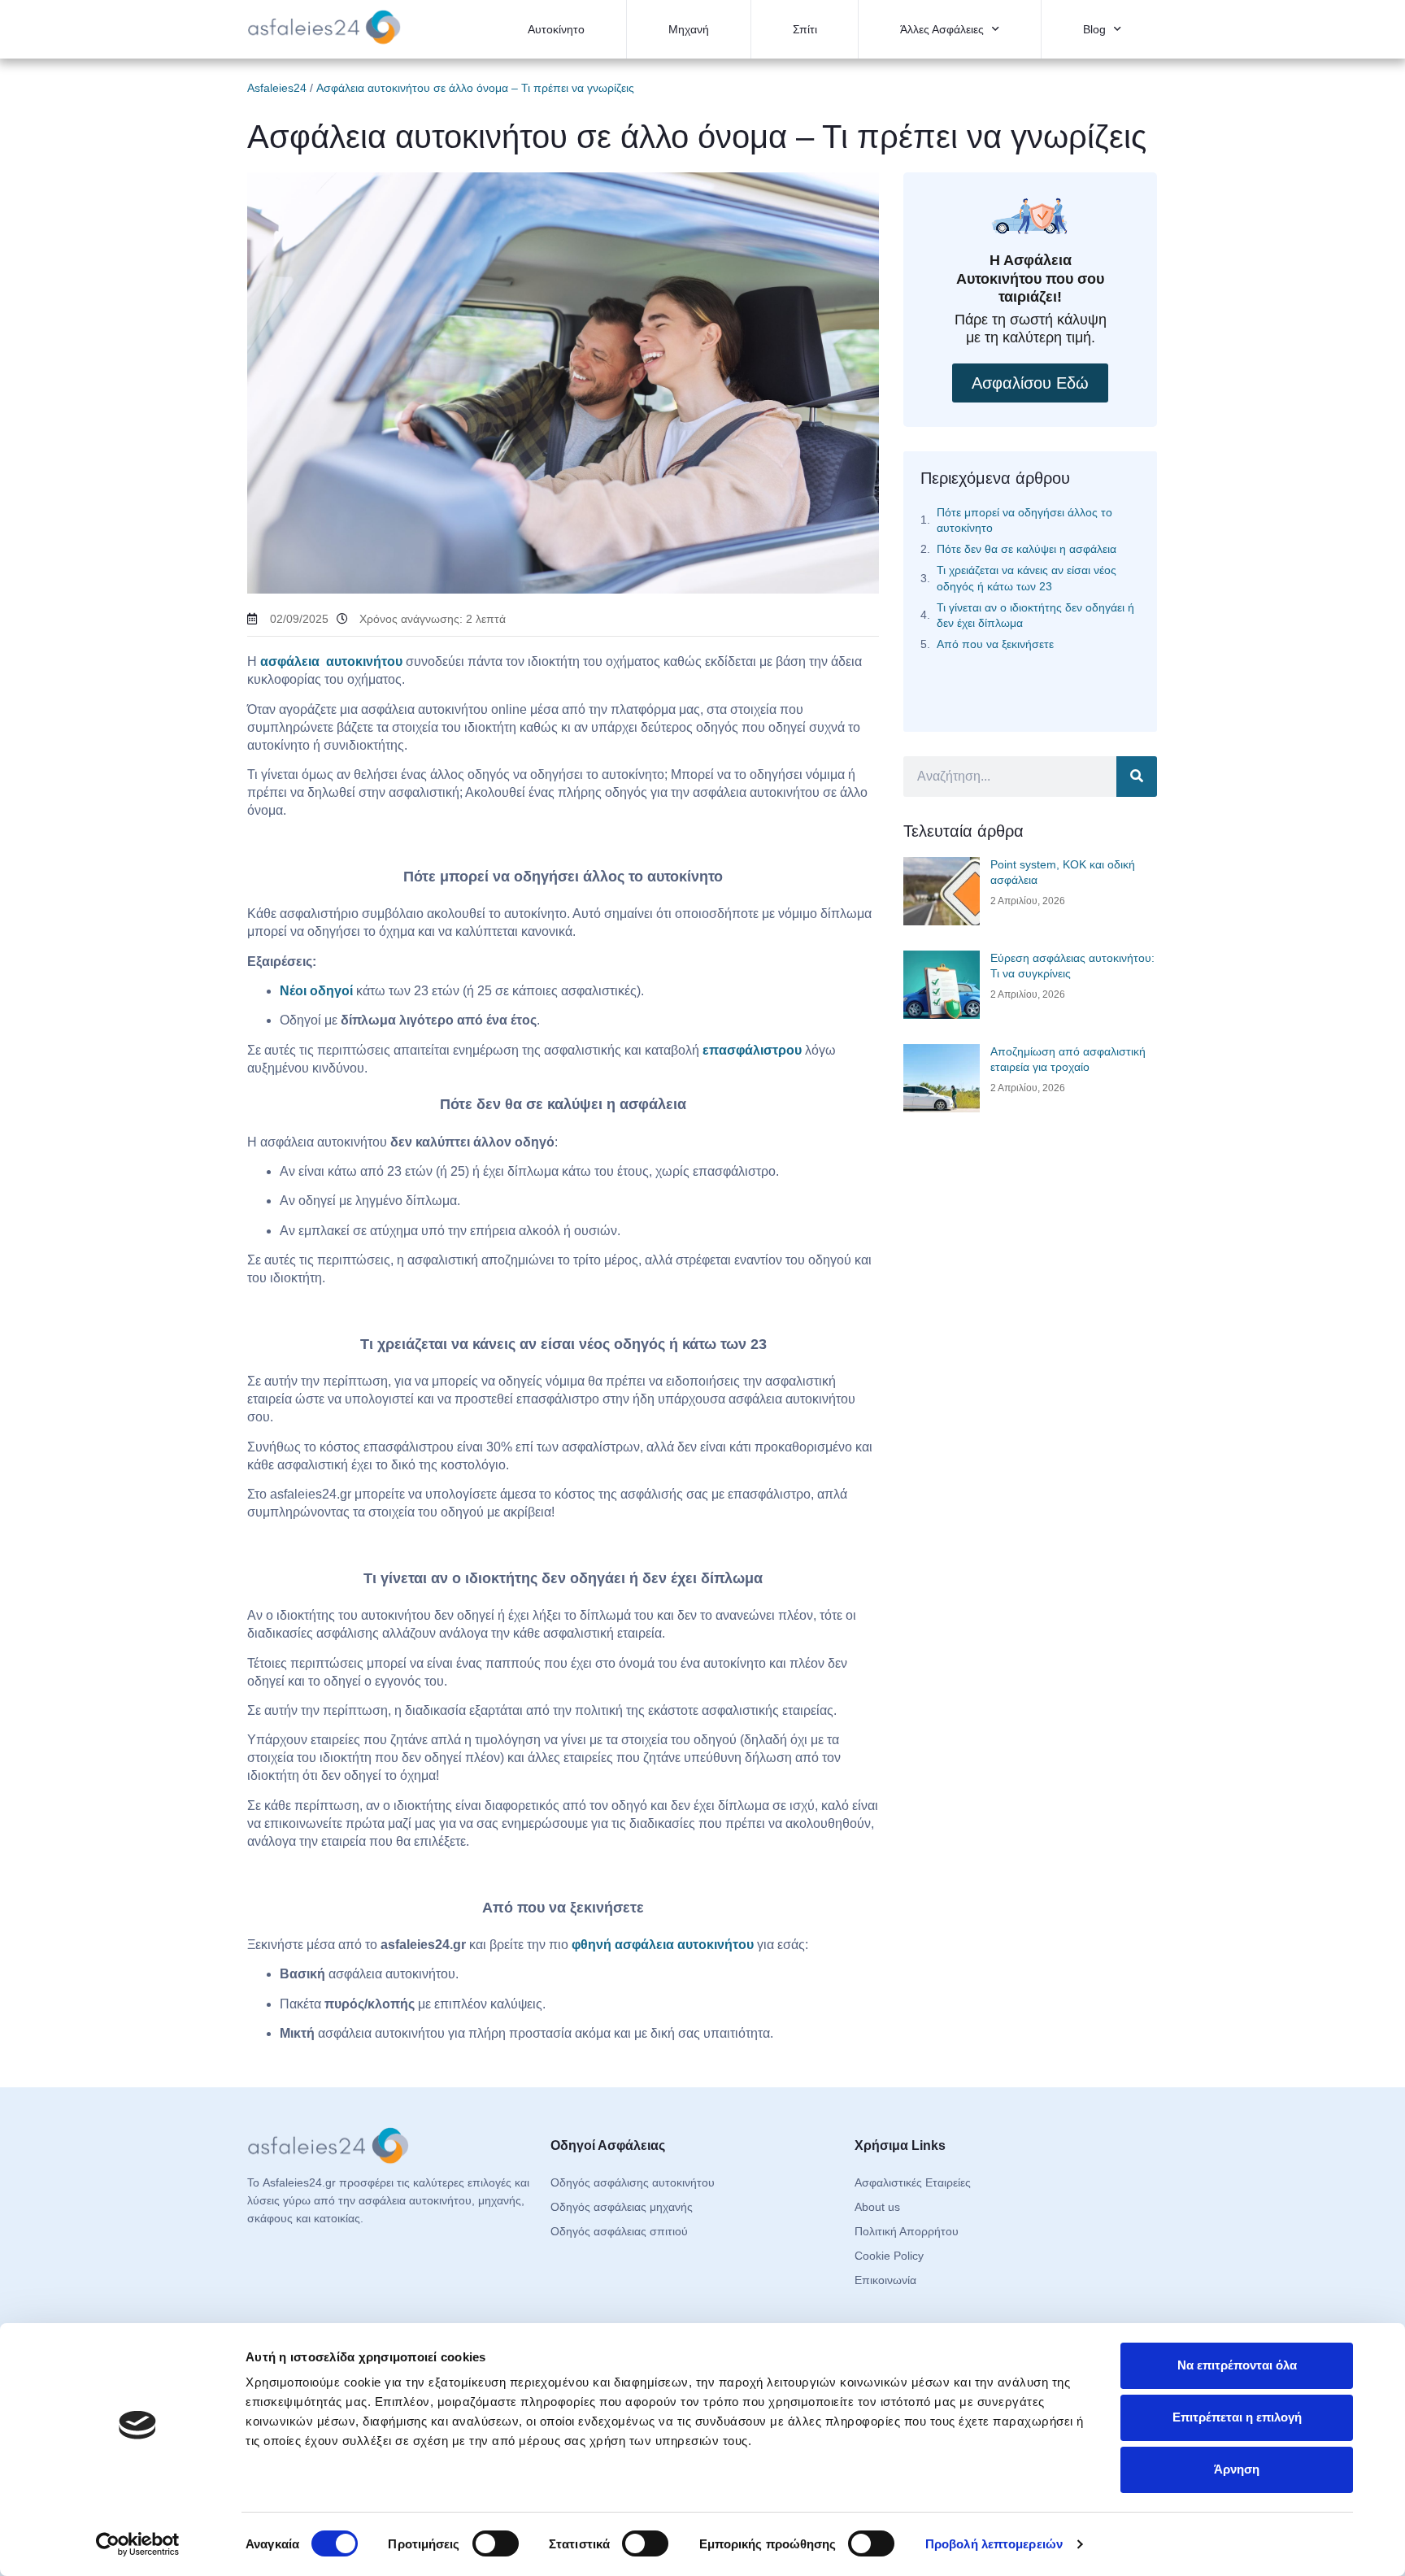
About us (877, 2207)
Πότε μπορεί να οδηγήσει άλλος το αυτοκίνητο (1024, 520)
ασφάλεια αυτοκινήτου (331, 661)
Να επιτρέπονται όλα (1237, 2365)
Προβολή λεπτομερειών (994, 2544)
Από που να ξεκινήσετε (995, 644)
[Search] (1137, 777)
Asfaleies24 (277, 88)
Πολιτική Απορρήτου (907, 2231)
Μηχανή (689, 29)
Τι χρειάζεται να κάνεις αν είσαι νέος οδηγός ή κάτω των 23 (1027, 578)
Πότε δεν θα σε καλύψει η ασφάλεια (1027, 549)
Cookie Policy (889, 2256)
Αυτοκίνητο (556, 29)
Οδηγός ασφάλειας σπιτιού (619, 2231)
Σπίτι (805, 29)
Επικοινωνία (885, 2280)
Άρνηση (1237, 2469)
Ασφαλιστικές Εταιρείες (913, 2182)
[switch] (496, 2543)
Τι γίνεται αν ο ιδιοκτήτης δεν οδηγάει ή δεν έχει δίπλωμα (1035, 615)
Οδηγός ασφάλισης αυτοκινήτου (633, 2182)
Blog (1094, 29)
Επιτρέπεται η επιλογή (1237, 2417)
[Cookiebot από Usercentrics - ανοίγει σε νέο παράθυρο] (138, 2544)
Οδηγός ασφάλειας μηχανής (622, 2207)
